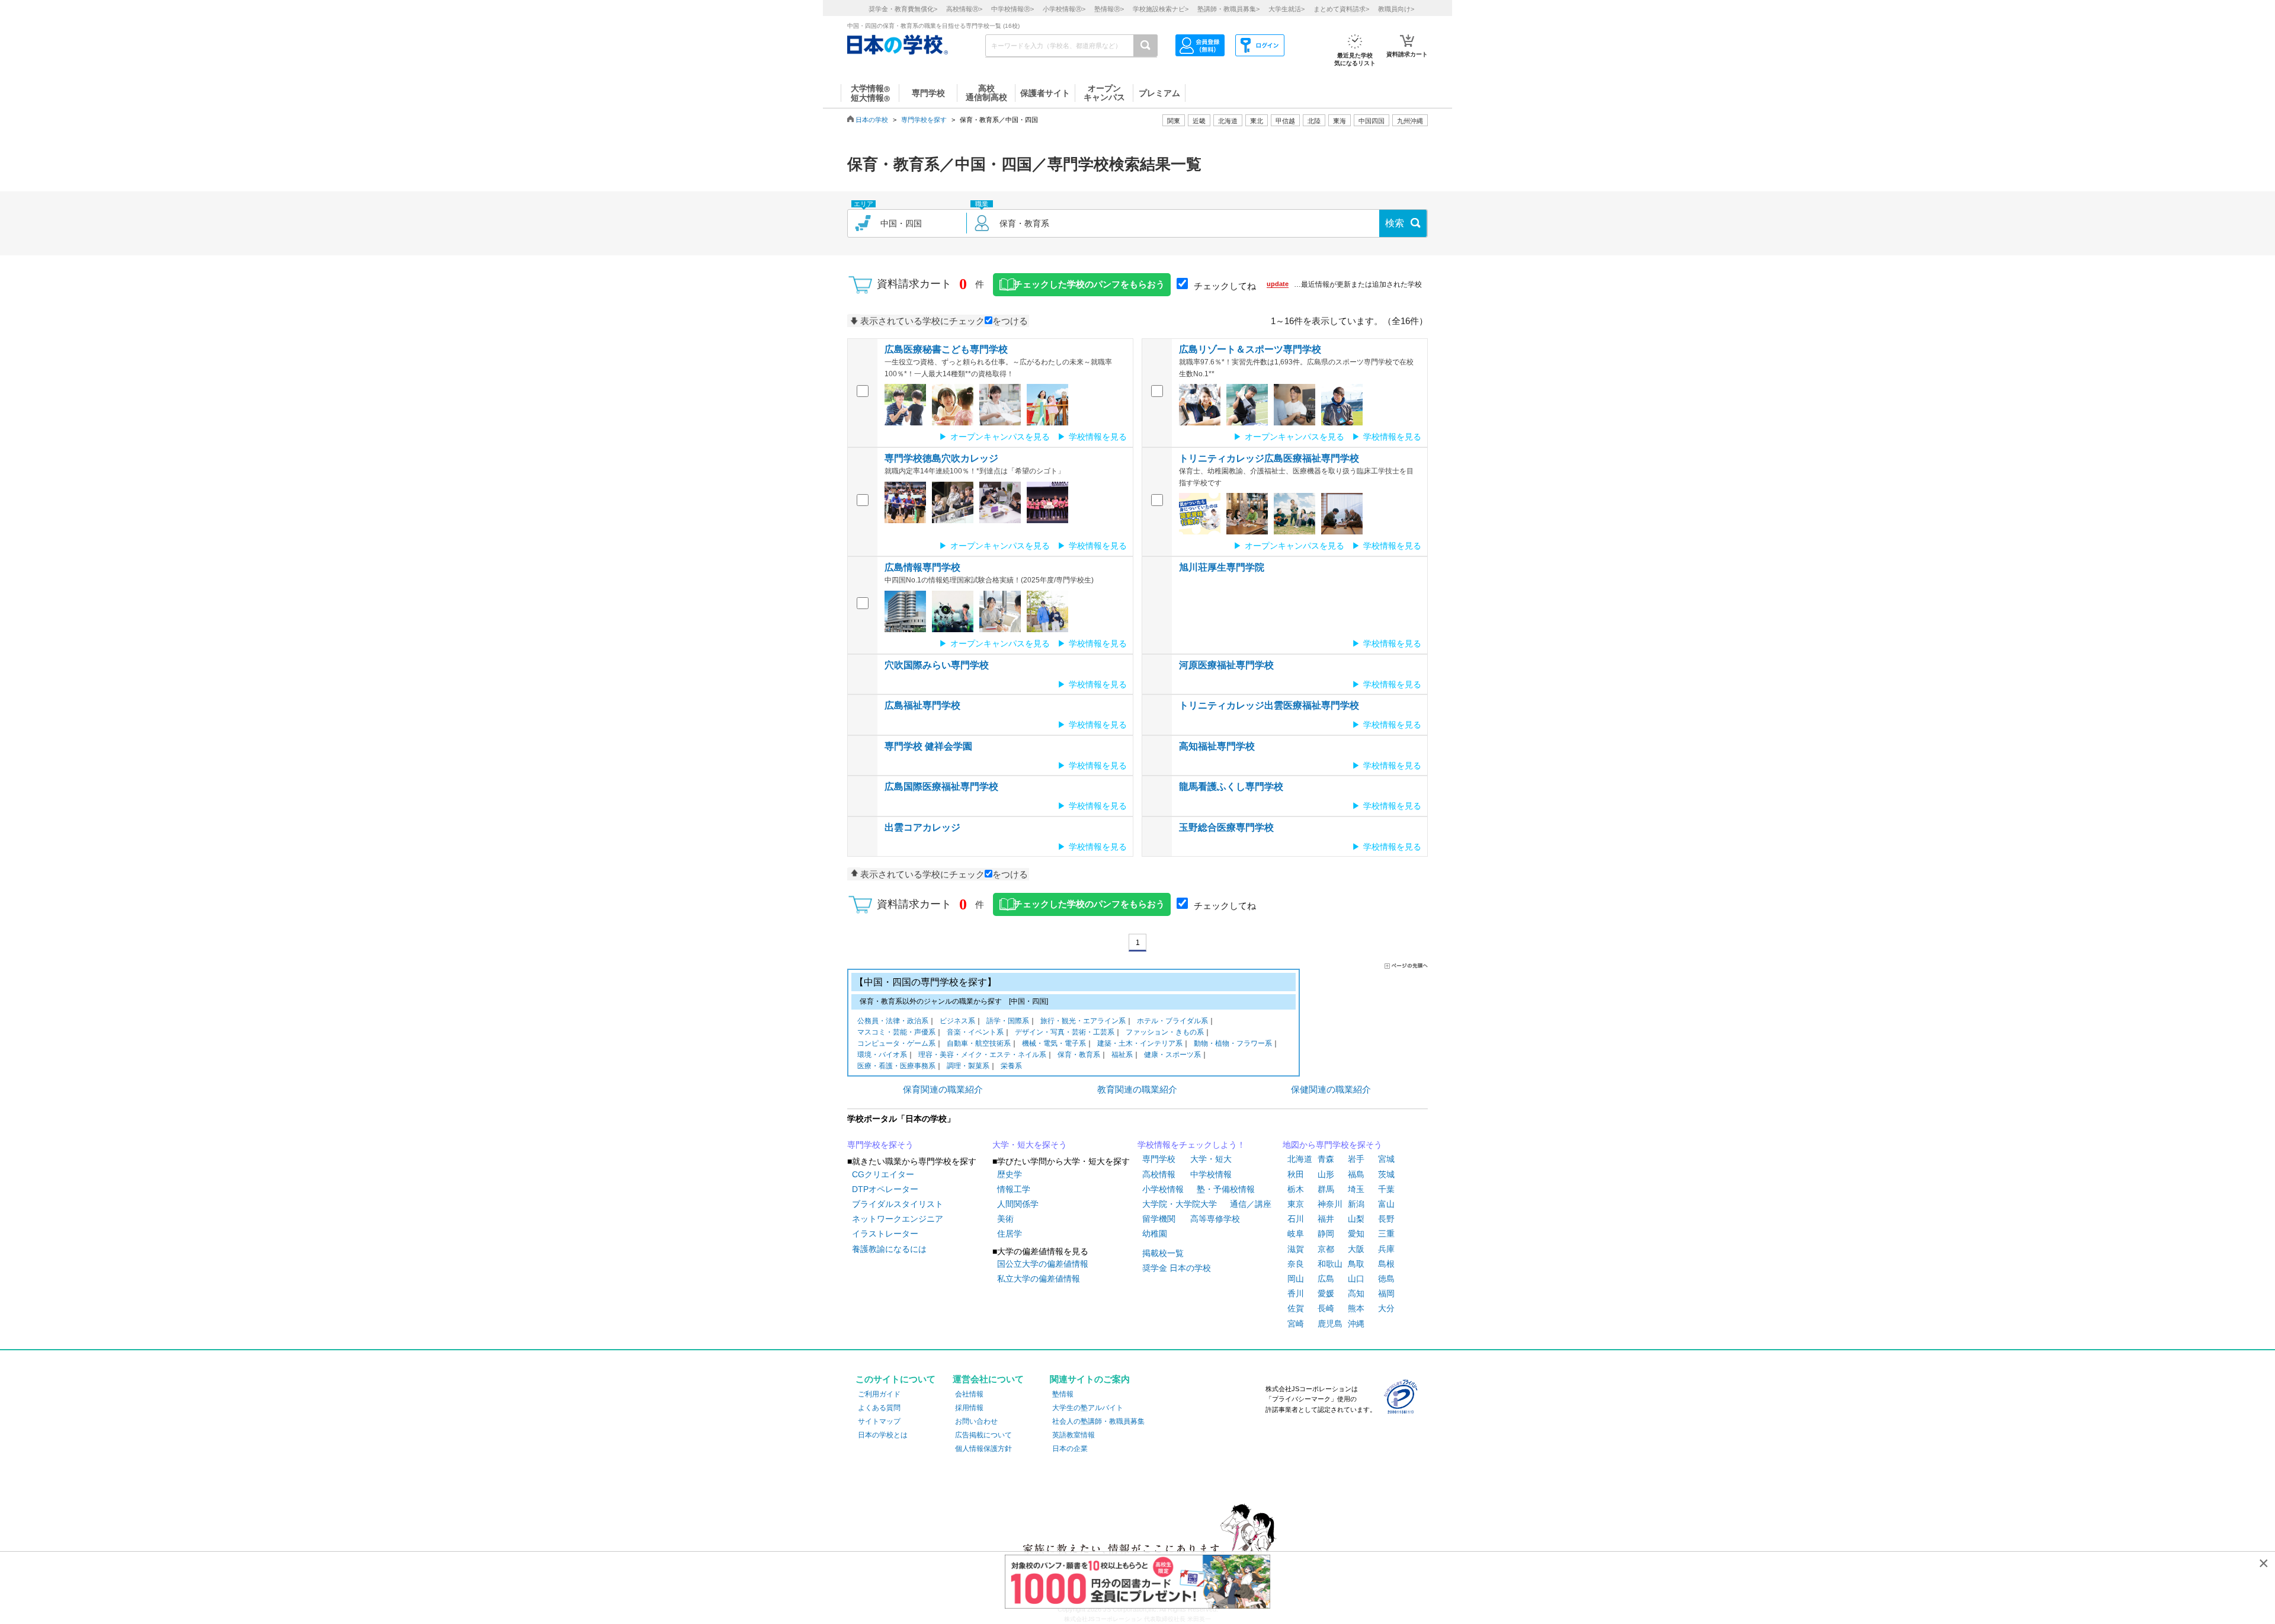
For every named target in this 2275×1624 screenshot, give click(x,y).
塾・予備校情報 (1226, 1189)
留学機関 (1159, 1219)
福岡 (1386, 1293)
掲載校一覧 (1163, 1253)
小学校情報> (1064, 9)
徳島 (1386, 1279)
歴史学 (1010, 1174)
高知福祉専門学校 (1217, 746)
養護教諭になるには (889, 1249)
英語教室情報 (1074, 1435)
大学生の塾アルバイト (1088, 1408)
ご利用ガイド (879, 1394)
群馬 (1326, 1189)
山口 (1356, 1279)
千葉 (1386, 1189)
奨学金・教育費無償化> (903, 9)
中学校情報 (1211, 1174)
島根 (1386, 1264)
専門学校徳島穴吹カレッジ (941, 458)
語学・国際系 (1008, 1021)
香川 (1296, 1293)
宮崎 (1296, 1324)
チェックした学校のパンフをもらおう (1089, 284)
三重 (1386, 1234)
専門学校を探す (924, 120)
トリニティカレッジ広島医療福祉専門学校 (1269, 458)
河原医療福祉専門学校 (1226, 665)
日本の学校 (872, 120)
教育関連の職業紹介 (1137, 1089)
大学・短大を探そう (1030, 1145)
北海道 (1228, 121)
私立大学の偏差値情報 (1039, 1279)
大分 (1386, 1308)
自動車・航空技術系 (979, 1043)
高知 (1356, 1293)
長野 (1386, 1219)
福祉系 (1122, 1055)
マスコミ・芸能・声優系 (896, 1032)
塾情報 (1063, 1394)
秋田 (1296, 1174)
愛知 (1356, 1234)
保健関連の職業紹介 (1331, 1089)
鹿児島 (1330, 1324)
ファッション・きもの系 (1165, 1032)
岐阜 (1296, 1234)
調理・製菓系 (968, 1066)
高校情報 (1159, 1174)
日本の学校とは (883, 1435)
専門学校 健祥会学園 (928, 746)
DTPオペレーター (885, 1189)
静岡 (1326, 1234)
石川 (1296, 1219)
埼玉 (1356, 1189)
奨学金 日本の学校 (1177, 1268)
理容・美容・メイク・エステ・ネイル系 (982, 1055)
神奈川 (1330, 1204)
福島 (1356, 1174)
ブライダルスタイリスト (898, 1204)
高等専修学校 (1215, 1219)
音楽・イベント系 (975, 1032)
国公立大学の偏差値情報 (1043, 1264)
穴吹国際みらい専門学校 (937, 665)
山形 (1326, 1174)
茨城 (1386, 1174)
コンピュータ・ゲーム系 (896, 1043)
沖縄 (1356, 1324)
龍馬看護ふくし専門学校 (1231, 787)
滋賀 (1296, 1249)
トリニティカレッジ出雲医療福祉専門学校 (1269, 705)
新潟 (1356, 1204)
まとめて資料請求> (1341, 9)
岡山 (1296, 1279)
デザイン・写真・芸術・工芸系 (1065, 1032)
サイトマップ (879, 1421)
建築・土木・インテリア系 (1140, 1043)
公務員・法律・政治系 (893, 1021)
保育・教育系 (1079, 1055)
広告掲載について (983, 1435)
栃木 (1296, 1189)
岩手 (1356, 1159)
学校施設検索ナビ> (1161, 9)
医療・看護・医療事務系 (896, 1066)
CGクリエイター (883, 1174)
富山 (1386, 1204)
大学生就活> (1287, 9)
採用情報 (969, 1408)
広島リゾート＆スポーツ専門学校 (1250, 349)
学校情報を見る (1098, 437)
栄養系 (1011, 1066)
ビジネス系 (957, 1021)
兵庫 (1386, 1249)
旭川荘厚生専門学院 (1222, 567)
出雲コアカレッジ (922, 827)
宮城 (1386, 1159)
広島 (1326, 1279)
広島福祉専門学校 (922, 705)
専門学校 (1159, 1159)
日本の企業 (1070, 1449)
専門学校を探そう (880, 1145)
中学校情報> (1012, 9)
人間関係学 (1018, 1204)
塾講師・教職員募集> (1228, 9)
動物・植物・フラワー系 (1233, 1043)
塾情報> (1109, 9)
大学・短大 (1211, 1159)
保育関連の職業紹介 (943, 1089)
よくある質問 (879, 1408)
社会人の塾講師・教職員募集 (1098, 1421)
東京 (1296, 1204)
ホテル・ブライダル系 (1172, 1021)
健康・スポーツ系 (1172, 1055)
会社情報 (969, 1394)
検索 (1395, 223)
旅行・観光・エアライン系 (1083, 1021)
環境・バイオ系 (882, 1055)
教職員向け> (1396, 9)
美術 (1005, 1219)
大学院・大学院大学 (1180, 1204)
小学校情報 (1163, 1189)
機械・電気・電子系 (1054, 1043)
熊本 (1356, 1308)
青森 (1326, 1159)
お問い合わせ (976, 1421)
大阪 (1356, 1249)
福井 (1326, 1219)
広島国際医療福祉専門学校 (941, 787)
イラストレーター (885, 1234)
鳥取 (1356, 1264)
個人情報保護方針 (983, 1449)
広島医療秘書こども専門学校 (946, 349)
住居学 (1010, 1234)
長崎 (1326, 1308)
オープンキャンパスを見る (1000, 437)
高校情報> (964, 9)
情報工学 (1014, 1189)
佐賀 (1296, 1308)
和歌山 (1330, 1264)
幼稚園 (1155, 1234)
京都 (1326, 1249)
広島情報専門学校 (922, 567)
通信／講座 (1251, 1204)
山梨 (1356, 1219)
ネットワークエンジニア (898, 1219)
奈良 (1296, 1264)
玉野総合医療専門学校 (1226, 827)
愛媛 (1326, 1293)
